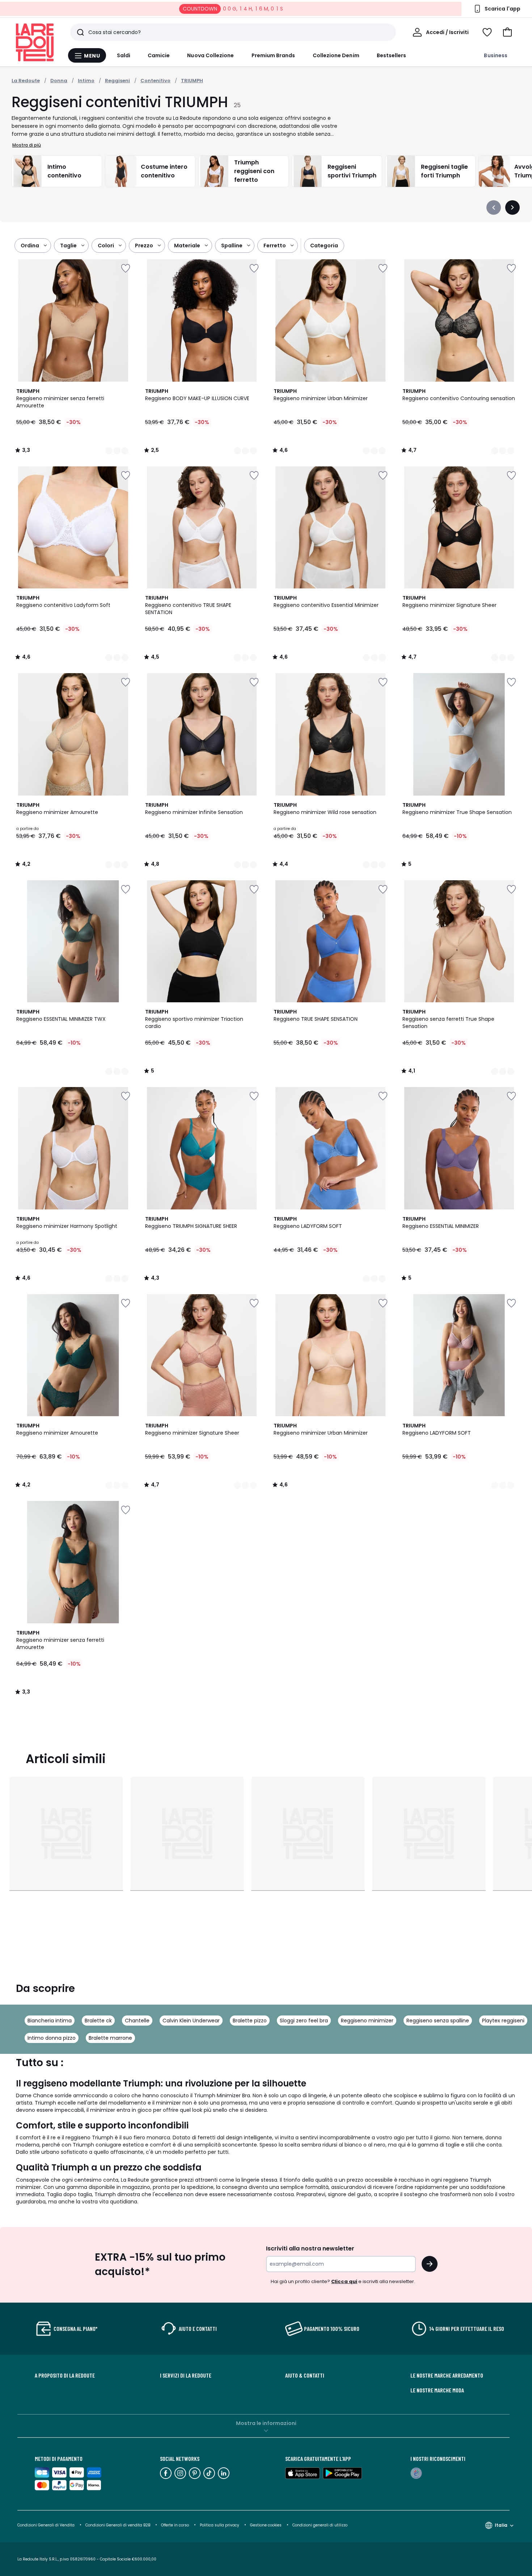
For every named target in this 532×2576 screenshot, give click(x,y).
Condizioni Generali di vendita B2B (118, 2525)
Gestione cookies (266, 2525)
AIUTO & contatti (305, 2375)
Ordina (30, 246)
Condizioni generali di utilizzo (320, 2525)
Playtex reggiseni (503, 2021)
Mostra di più (27, 145)
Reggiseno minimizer (367, 2021)
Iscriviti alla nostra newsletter (310, 2248)
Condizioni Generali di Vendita (46, 2525)
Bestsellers (392, 55)
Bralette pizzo (250, 2021)
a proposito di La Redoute (65, 2375)
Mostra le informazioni (266, 2423)
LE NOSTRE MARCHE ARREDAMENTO (447, 2375)
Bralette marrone (110, 2038)
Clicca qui (344, 2281)
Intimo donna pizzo (52, 2038)
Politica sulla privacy (219, 2525)
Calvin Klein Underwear (191, 2021)
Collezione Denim (336, 55)
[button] (507, 32)
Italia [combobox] (501, 2525)
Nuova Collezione (210, 55)
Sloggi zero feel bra (304, 2021)
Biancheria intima (50, 2021)
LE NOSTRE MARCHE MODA (437, 2390)
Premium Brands (273, 55)
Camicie (159, 55)
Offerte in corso (175, 2525)
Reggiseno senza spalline (438, 2021)
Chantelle (137, 2021)
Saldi (124, 55)
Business (496, 55)
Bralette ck (98, 2021)
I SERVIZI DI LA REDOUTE (186, 2375)
